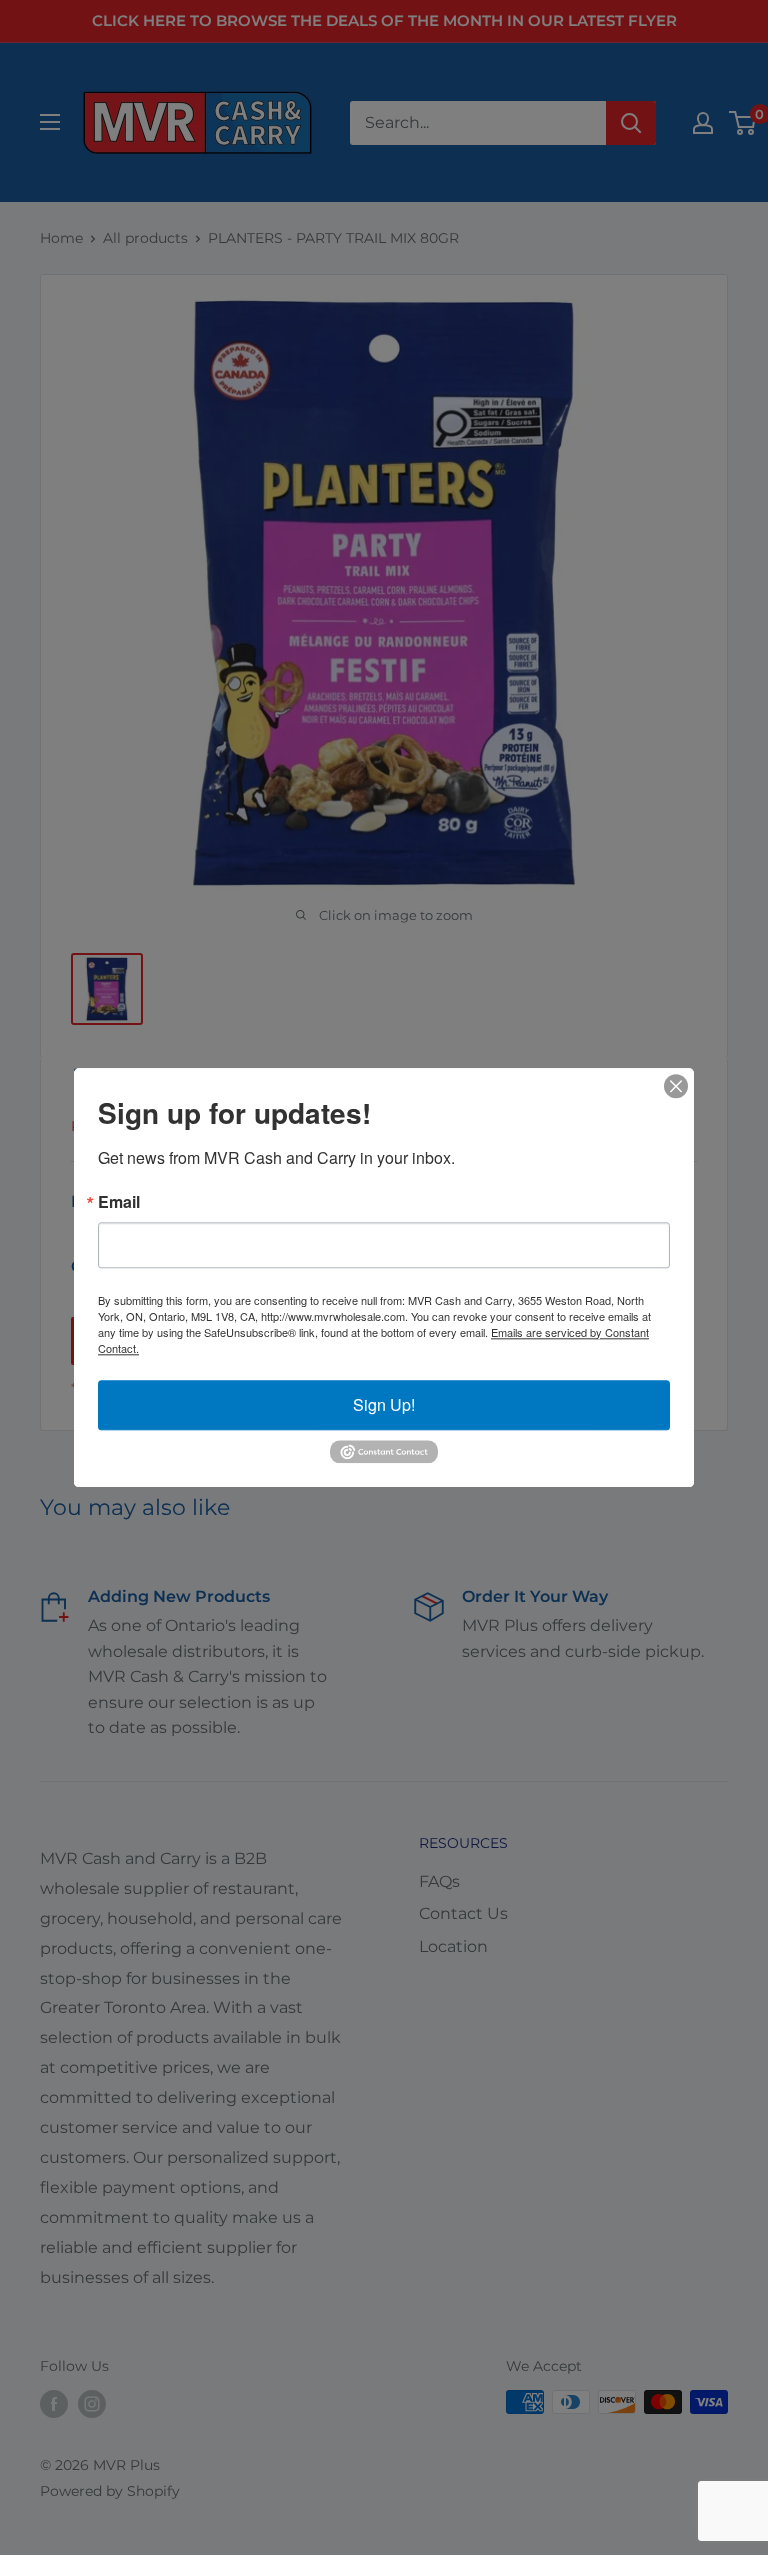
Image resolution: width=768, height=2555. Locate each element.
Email (119, 1202)
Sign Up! (384, 1404)
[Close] (676, 1086)
